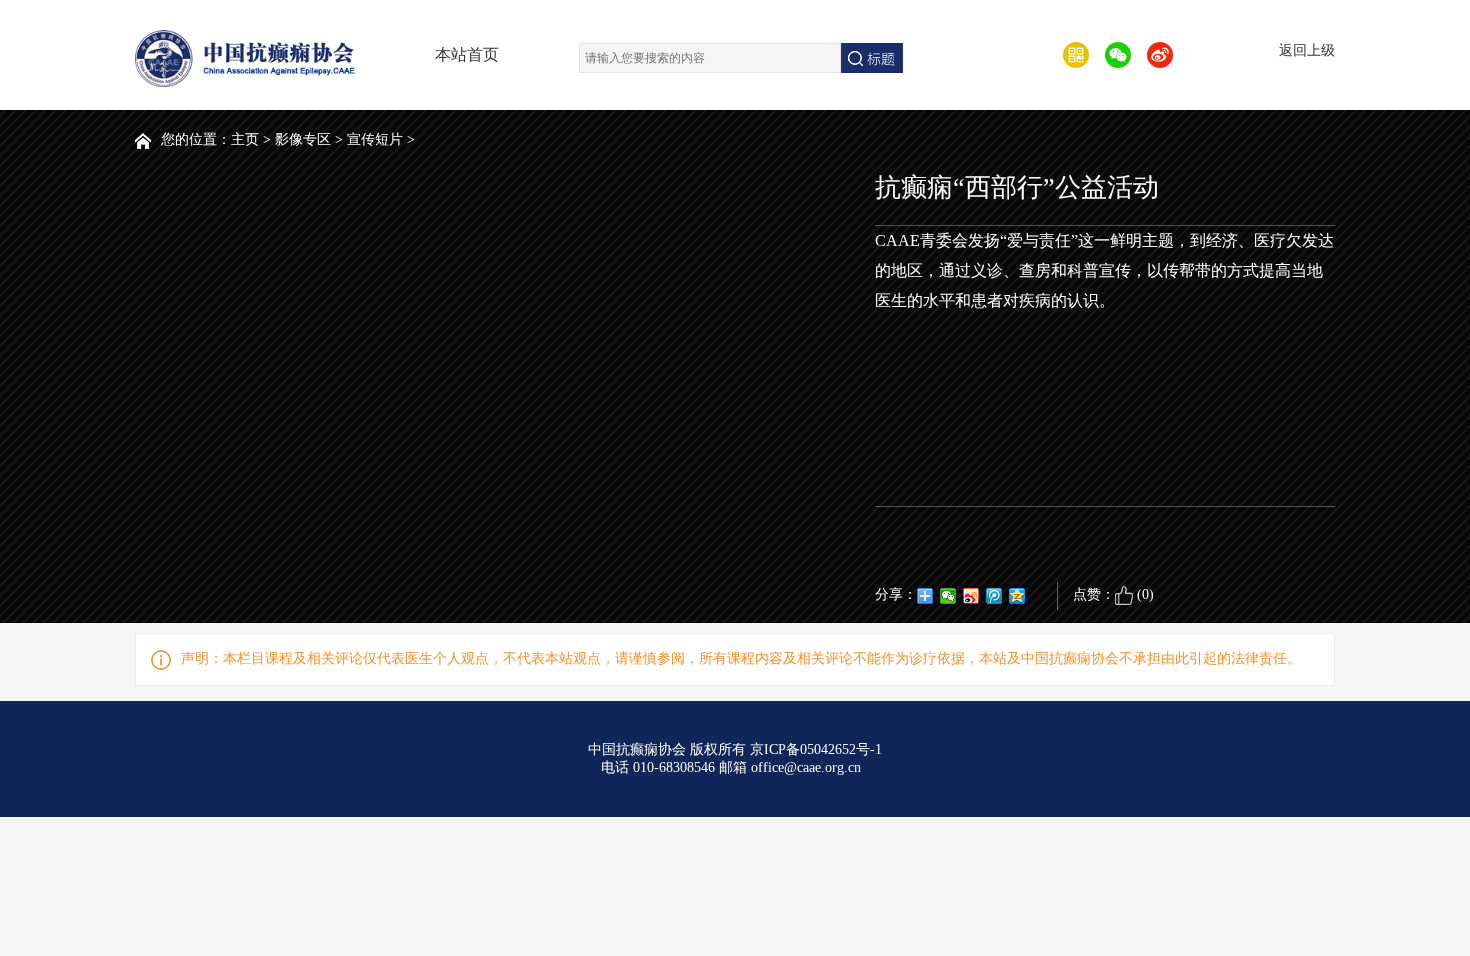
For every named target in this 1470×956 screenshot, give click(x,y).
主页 (245, 139)
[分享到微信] (948, 596)
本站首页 (467, 54)
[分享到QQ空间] (1017, 596)
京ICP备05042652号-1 (816, 749)
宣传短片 (375, 139)
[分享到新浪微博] (971, 596)
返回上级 (1307, 50)
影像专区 (303, 139)
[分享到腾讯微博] (994, 596)
